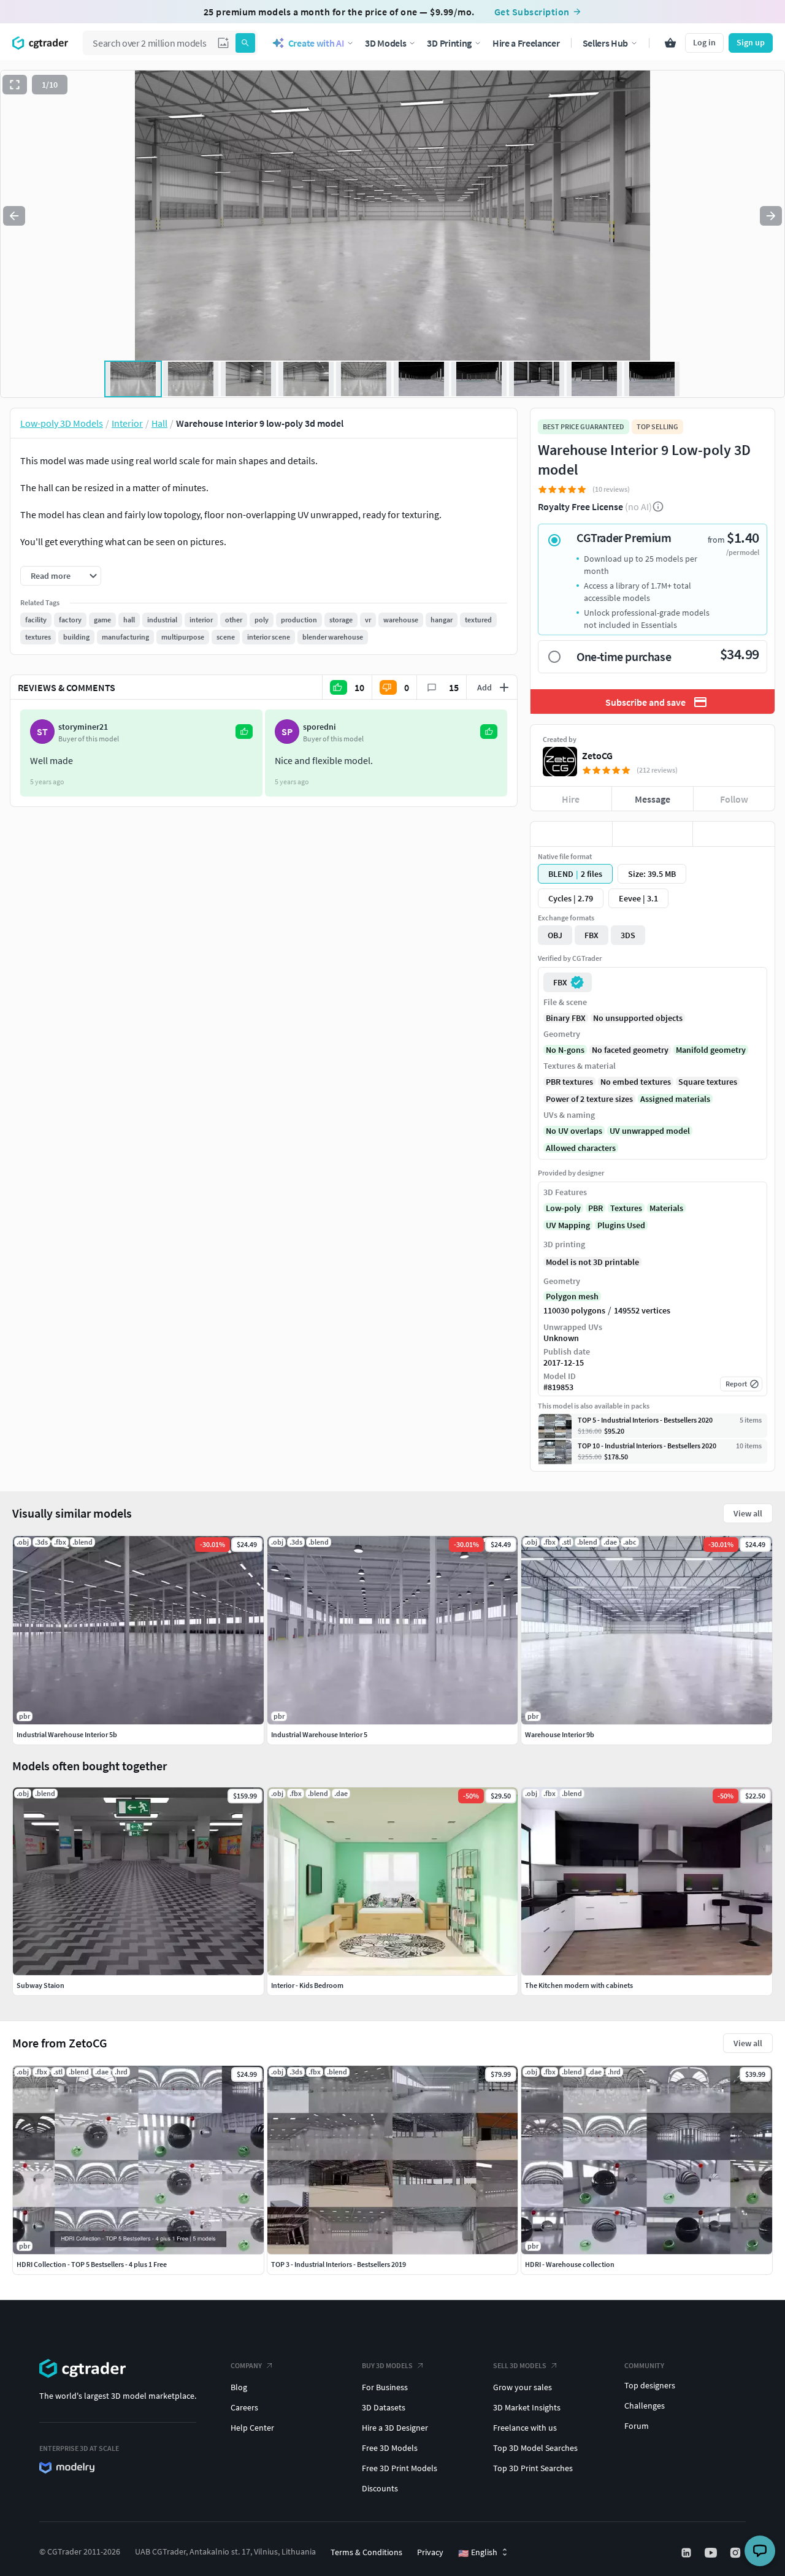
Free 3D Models (390, 2448)
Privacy (430, 2552)
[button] (223, 43)
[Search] (245, 43)
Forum (637, 2426)
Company (246, 2365)
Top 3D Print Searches (533, 2468)
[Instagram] (737, 2553)
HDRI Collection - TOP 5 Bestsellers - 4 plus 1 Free (92, 2264)
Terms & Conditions (366, 2552)
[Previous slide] (14, 216)
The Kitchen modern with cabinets (579, 1985)
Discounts (380, 2488)
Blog (239, 2387)
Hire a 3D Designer (395, 2428)
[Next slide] (771, 216)
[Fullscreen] (15, 85)
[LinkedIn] (687, 2553)
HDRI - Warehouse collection (570, 2264)
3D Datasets (384, 2407)
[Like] (571, 834)
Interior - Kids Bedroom (307, 1985)
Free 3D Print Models (400, 2468)
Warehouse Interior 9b (560, 1734)
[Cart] (670, 43)
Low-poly (563, 1208)
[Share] (734, 834)
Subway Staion (40, 1985)
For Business (385, 2387)
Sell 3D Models (520, 2365)
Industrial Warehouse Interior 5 (319, 1734)
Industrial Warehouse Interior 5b (67, 1734)
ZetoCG (597, 755)
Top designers (650, 2385)
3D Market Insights (527, 2407)
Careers (244, 2407)
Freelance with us (525, 2428)
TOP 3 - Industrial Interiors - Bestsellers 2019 (339, 2264)
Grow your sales (523, 2387)
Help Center (252, 2428)
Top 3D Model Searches (535, 2448)
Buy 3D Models (387, 2365)
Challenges (645, 2406)
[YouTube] (712, 2553)
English (478, 2553)
